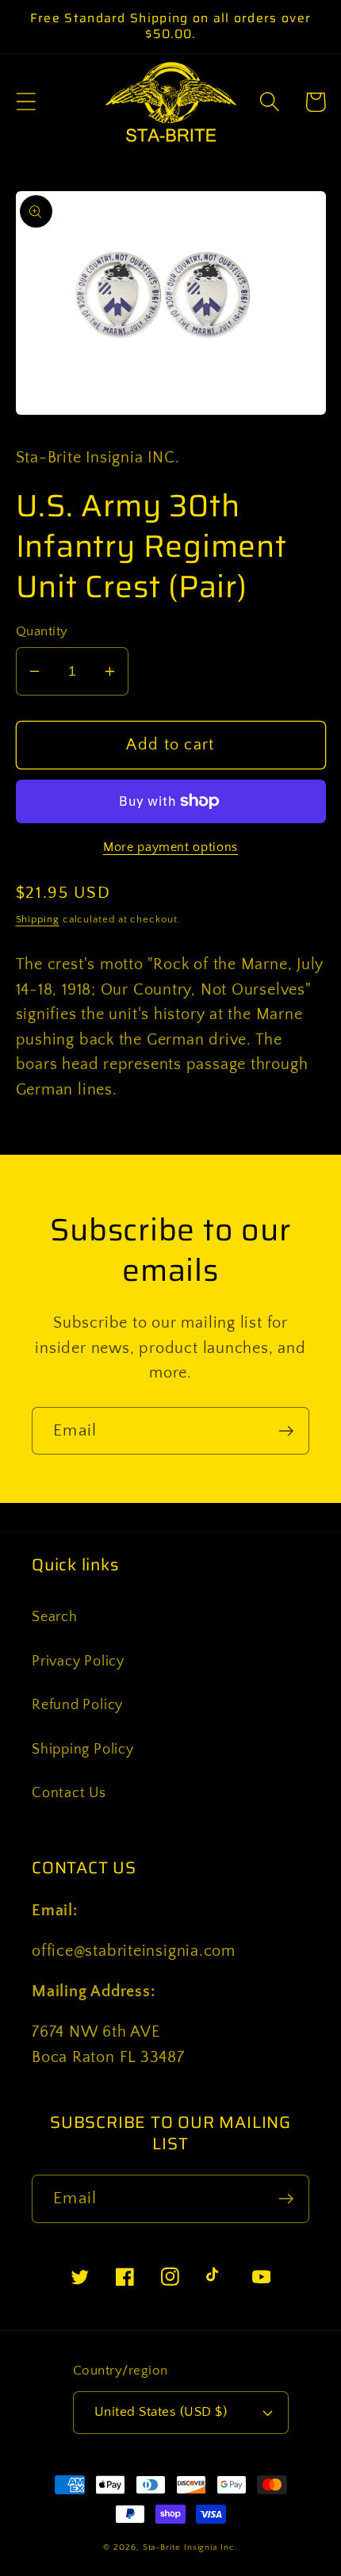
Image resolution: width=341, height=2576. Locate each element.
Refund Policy (77, 1705)
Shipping (38, 919)
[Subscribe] (286, 1431)
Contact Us (69, 1793)
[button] (26, 102)
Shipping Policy (83, 1750)
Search (55, 1617)
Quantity (42, 631)
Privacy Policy (78, 1662)
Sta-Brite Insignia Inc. (190, 2547)
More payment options (170, 847)
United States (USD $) (161, 2412)
